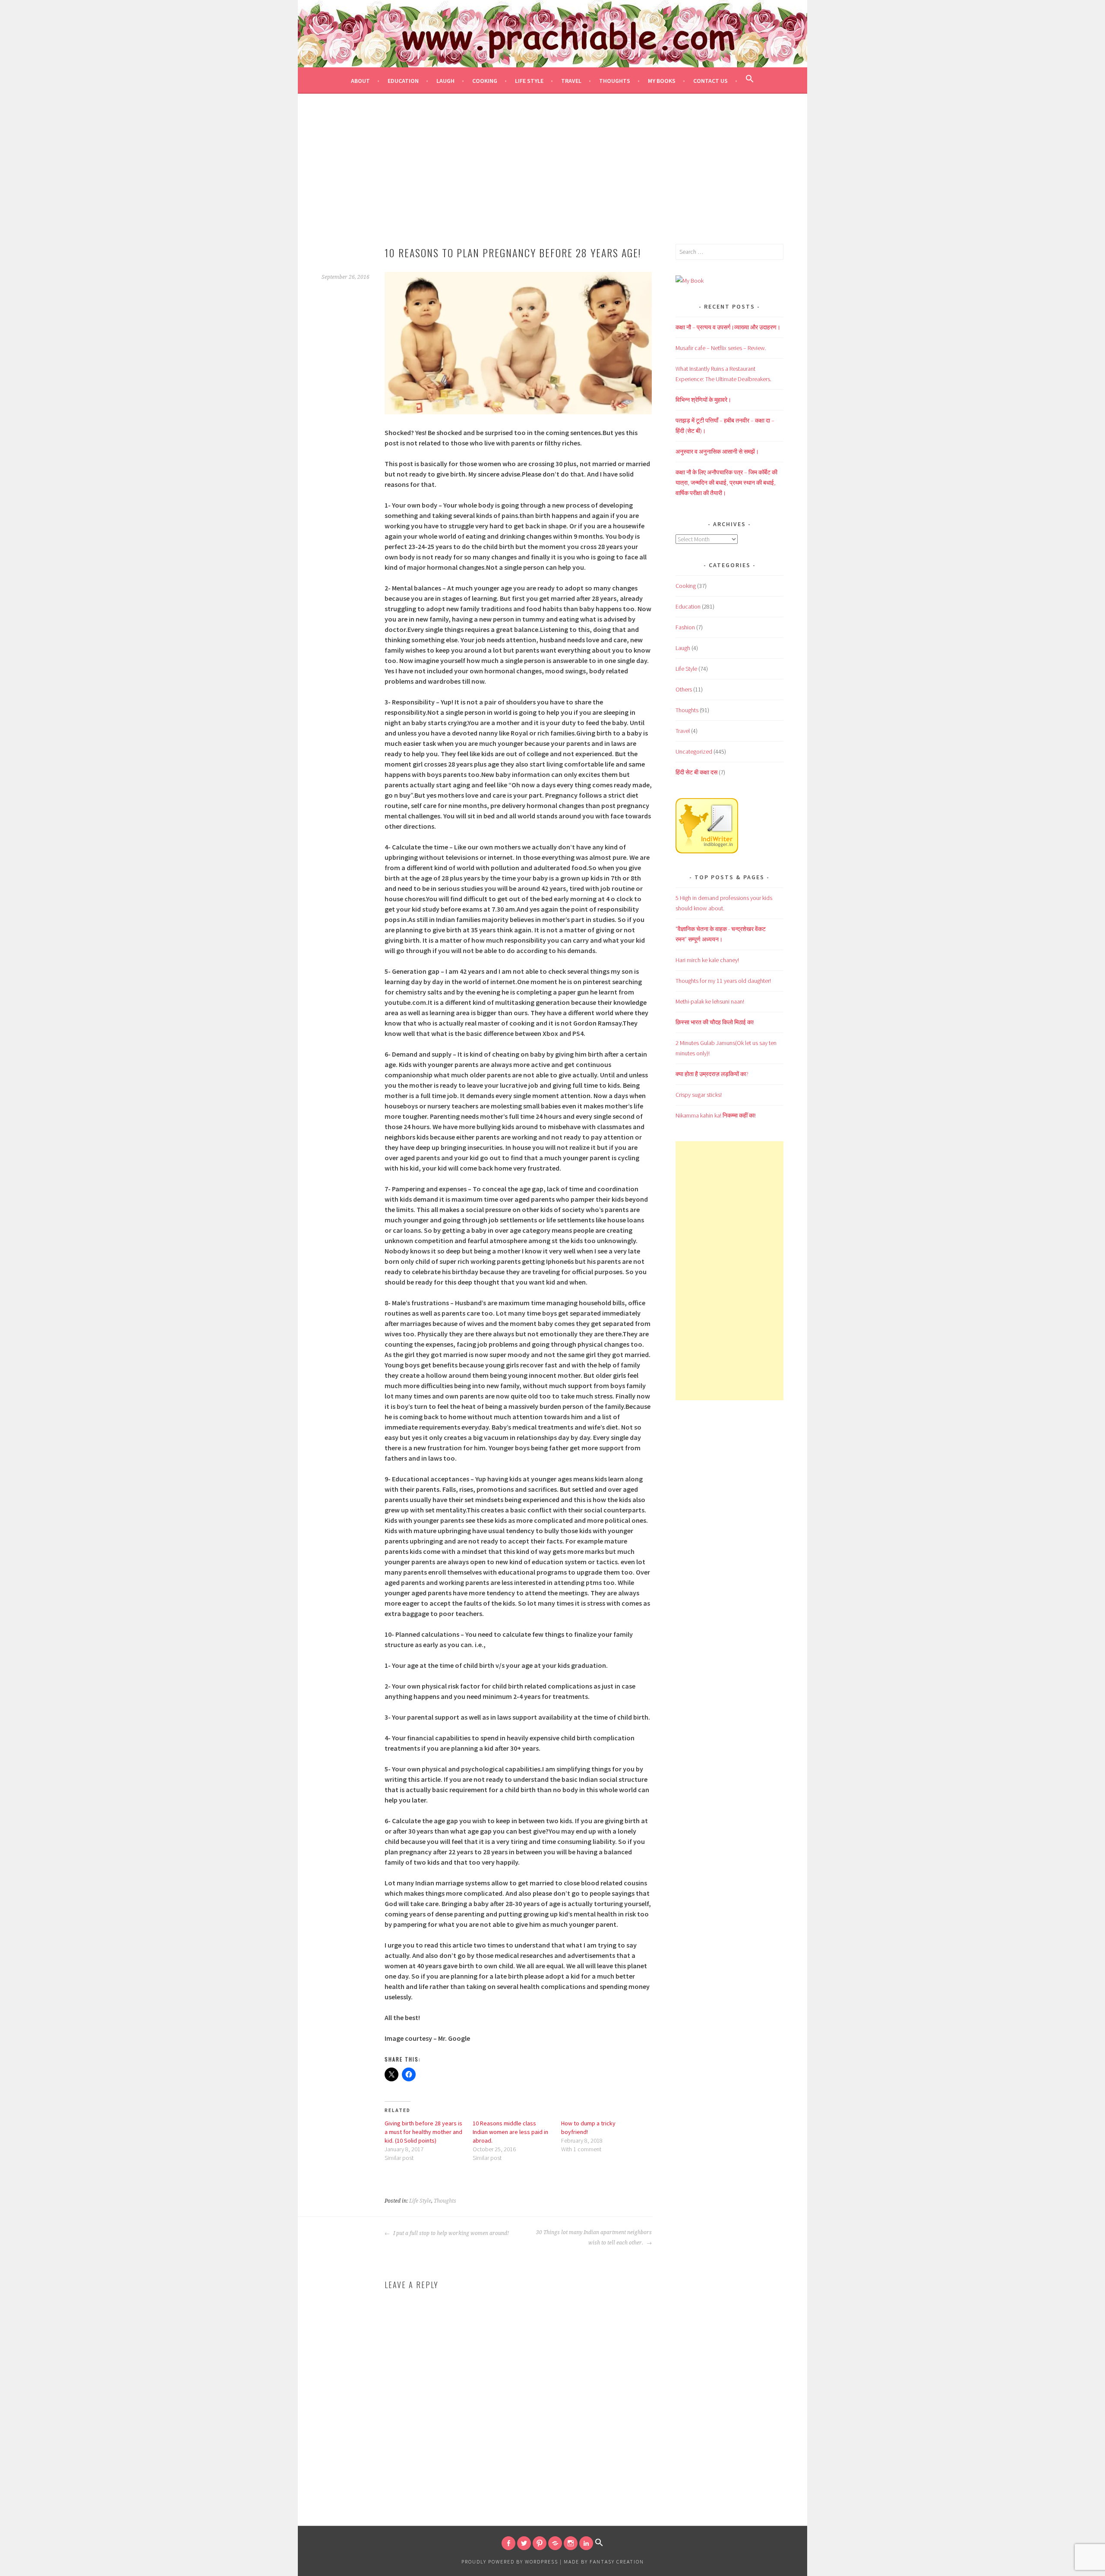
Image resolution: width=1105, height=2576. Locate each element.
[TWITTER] (524, 2543)
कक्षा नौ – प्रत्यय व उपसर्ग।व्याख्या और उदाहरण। (728, 327)
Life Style (529, 81)
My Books (662, 81)
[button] (750, 80)
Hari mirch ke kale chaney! (707, 960)
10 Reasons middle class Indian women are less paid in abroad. (510, 2132)
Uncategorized (694, 751)
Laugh (445, 81)
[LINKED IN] (586, 2543)
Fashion (685, 627)
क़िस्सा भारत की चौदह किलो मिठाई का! (715, 1022)
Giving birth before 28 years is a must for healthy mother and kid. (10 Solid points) (423, 2132)
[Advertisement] (552, 179)
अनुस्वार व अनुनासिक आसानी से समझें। (717, 451)
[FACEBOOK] (508, 2543)
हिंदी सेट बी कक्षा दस (696, 772)
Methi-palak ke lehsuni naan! (710, 1001)
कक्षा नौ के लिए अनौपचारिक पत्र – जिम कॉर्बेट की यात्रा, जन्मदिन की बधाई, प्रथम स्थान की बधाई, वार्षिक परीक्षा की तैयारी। (726, 483)
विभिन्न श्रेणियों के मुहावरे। (703, 400)
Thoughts (615, 81)
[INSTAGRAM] (571, 2543)
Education (403, 81)
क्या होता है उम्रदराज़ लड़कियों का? (712, 1074)
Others (684, 689)
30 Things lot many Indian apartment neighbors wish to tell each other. (594, 2238)
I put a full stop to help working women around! (451, 2233)
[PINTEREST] (540, 2543)
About (360, 81)
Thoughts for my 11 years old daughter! (723, 981)
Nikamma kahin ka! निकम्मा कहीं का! (716, 1115)
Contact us (710, 81)
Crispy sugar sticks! (699, 1095)
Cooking (485, 81)
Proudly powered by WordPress (510, 2562)
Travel (571, 81)
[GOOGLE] (555, 2543)
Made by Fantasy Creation (604, 2562)
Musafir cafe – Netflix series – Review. (721, 348)
